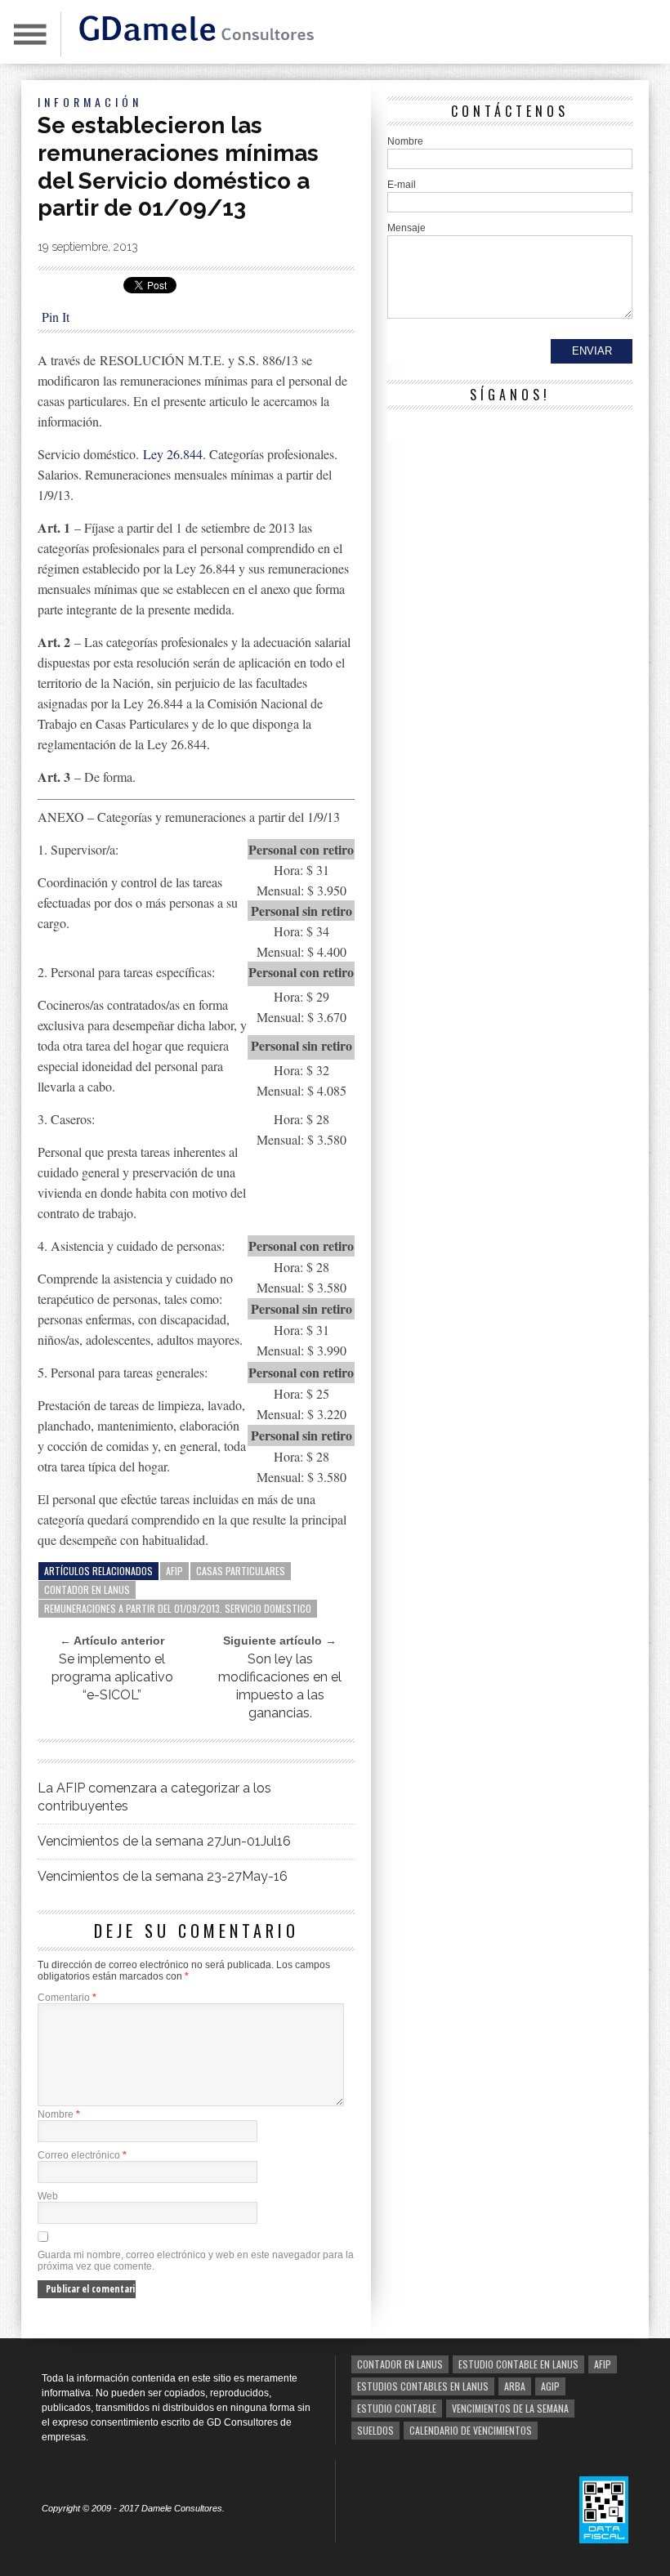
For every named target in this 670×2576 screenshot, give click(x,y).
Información (90, 102)
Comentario (67, 1998)
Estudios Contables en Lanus (423, 2386)
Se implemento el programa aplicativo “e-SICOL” (112, 1677)
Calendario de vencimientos (471, 2430)
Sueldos (375, 2430)
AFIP (174, 1571)
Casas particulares (241, 1571)
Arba (515, 2386)
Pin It (56, 317)
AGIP (550, 2386)
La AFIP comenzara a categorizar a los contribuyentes (154, 1797)
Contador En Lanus (87, 1589)
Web (48, 2196)
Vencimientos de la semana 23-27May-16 (163, 1876)
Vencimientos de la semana (510, 2408)
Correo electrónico (82, 2155)
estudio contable (397, 2408)
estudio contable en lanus (518, 2364)
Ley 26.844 (173, 454)
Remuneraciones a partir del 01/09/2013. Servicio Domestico (178, 1608)
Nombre (59, 2114)
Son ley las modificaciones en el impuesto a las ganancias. (280, 1686)
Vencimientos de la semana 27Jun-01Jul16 (164, 1841)
